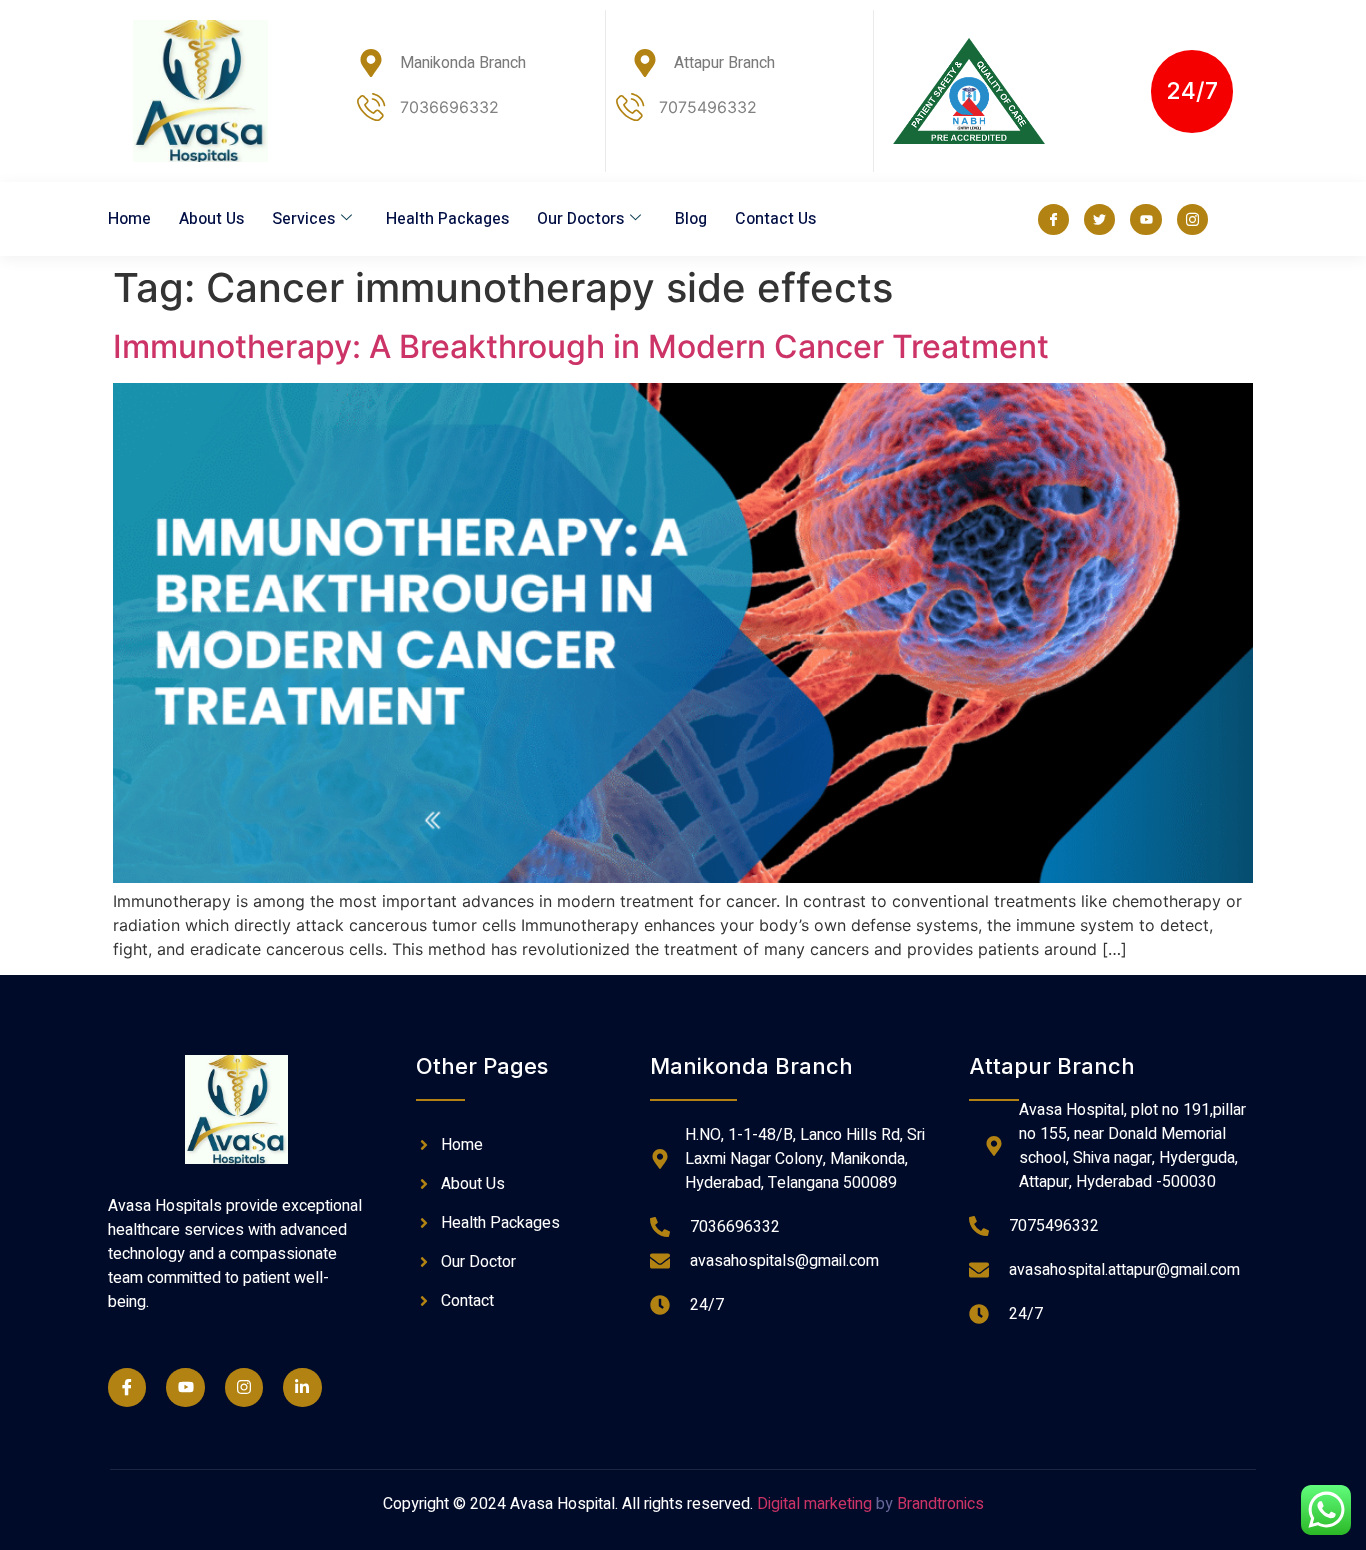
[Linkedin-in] (302, 1387)
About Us (211, 219)
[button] (1192, 91)
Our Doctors (580, 219)
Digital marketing (814, 1504)
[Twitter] (1099, 219)
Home (129, 219)
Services (303, 219)
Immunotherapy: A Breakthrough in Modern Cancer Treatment (581, 346)
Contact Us (775, 219)
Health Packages (447, 219)
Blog (691, 219)
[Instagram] (244, 1387)
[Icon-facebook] (1053, 219)
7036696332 (449, 107)
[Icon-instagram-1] (1192, 219)
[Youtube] (1145, 219)
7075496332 (708, 107)
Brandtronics (940, 1504)
